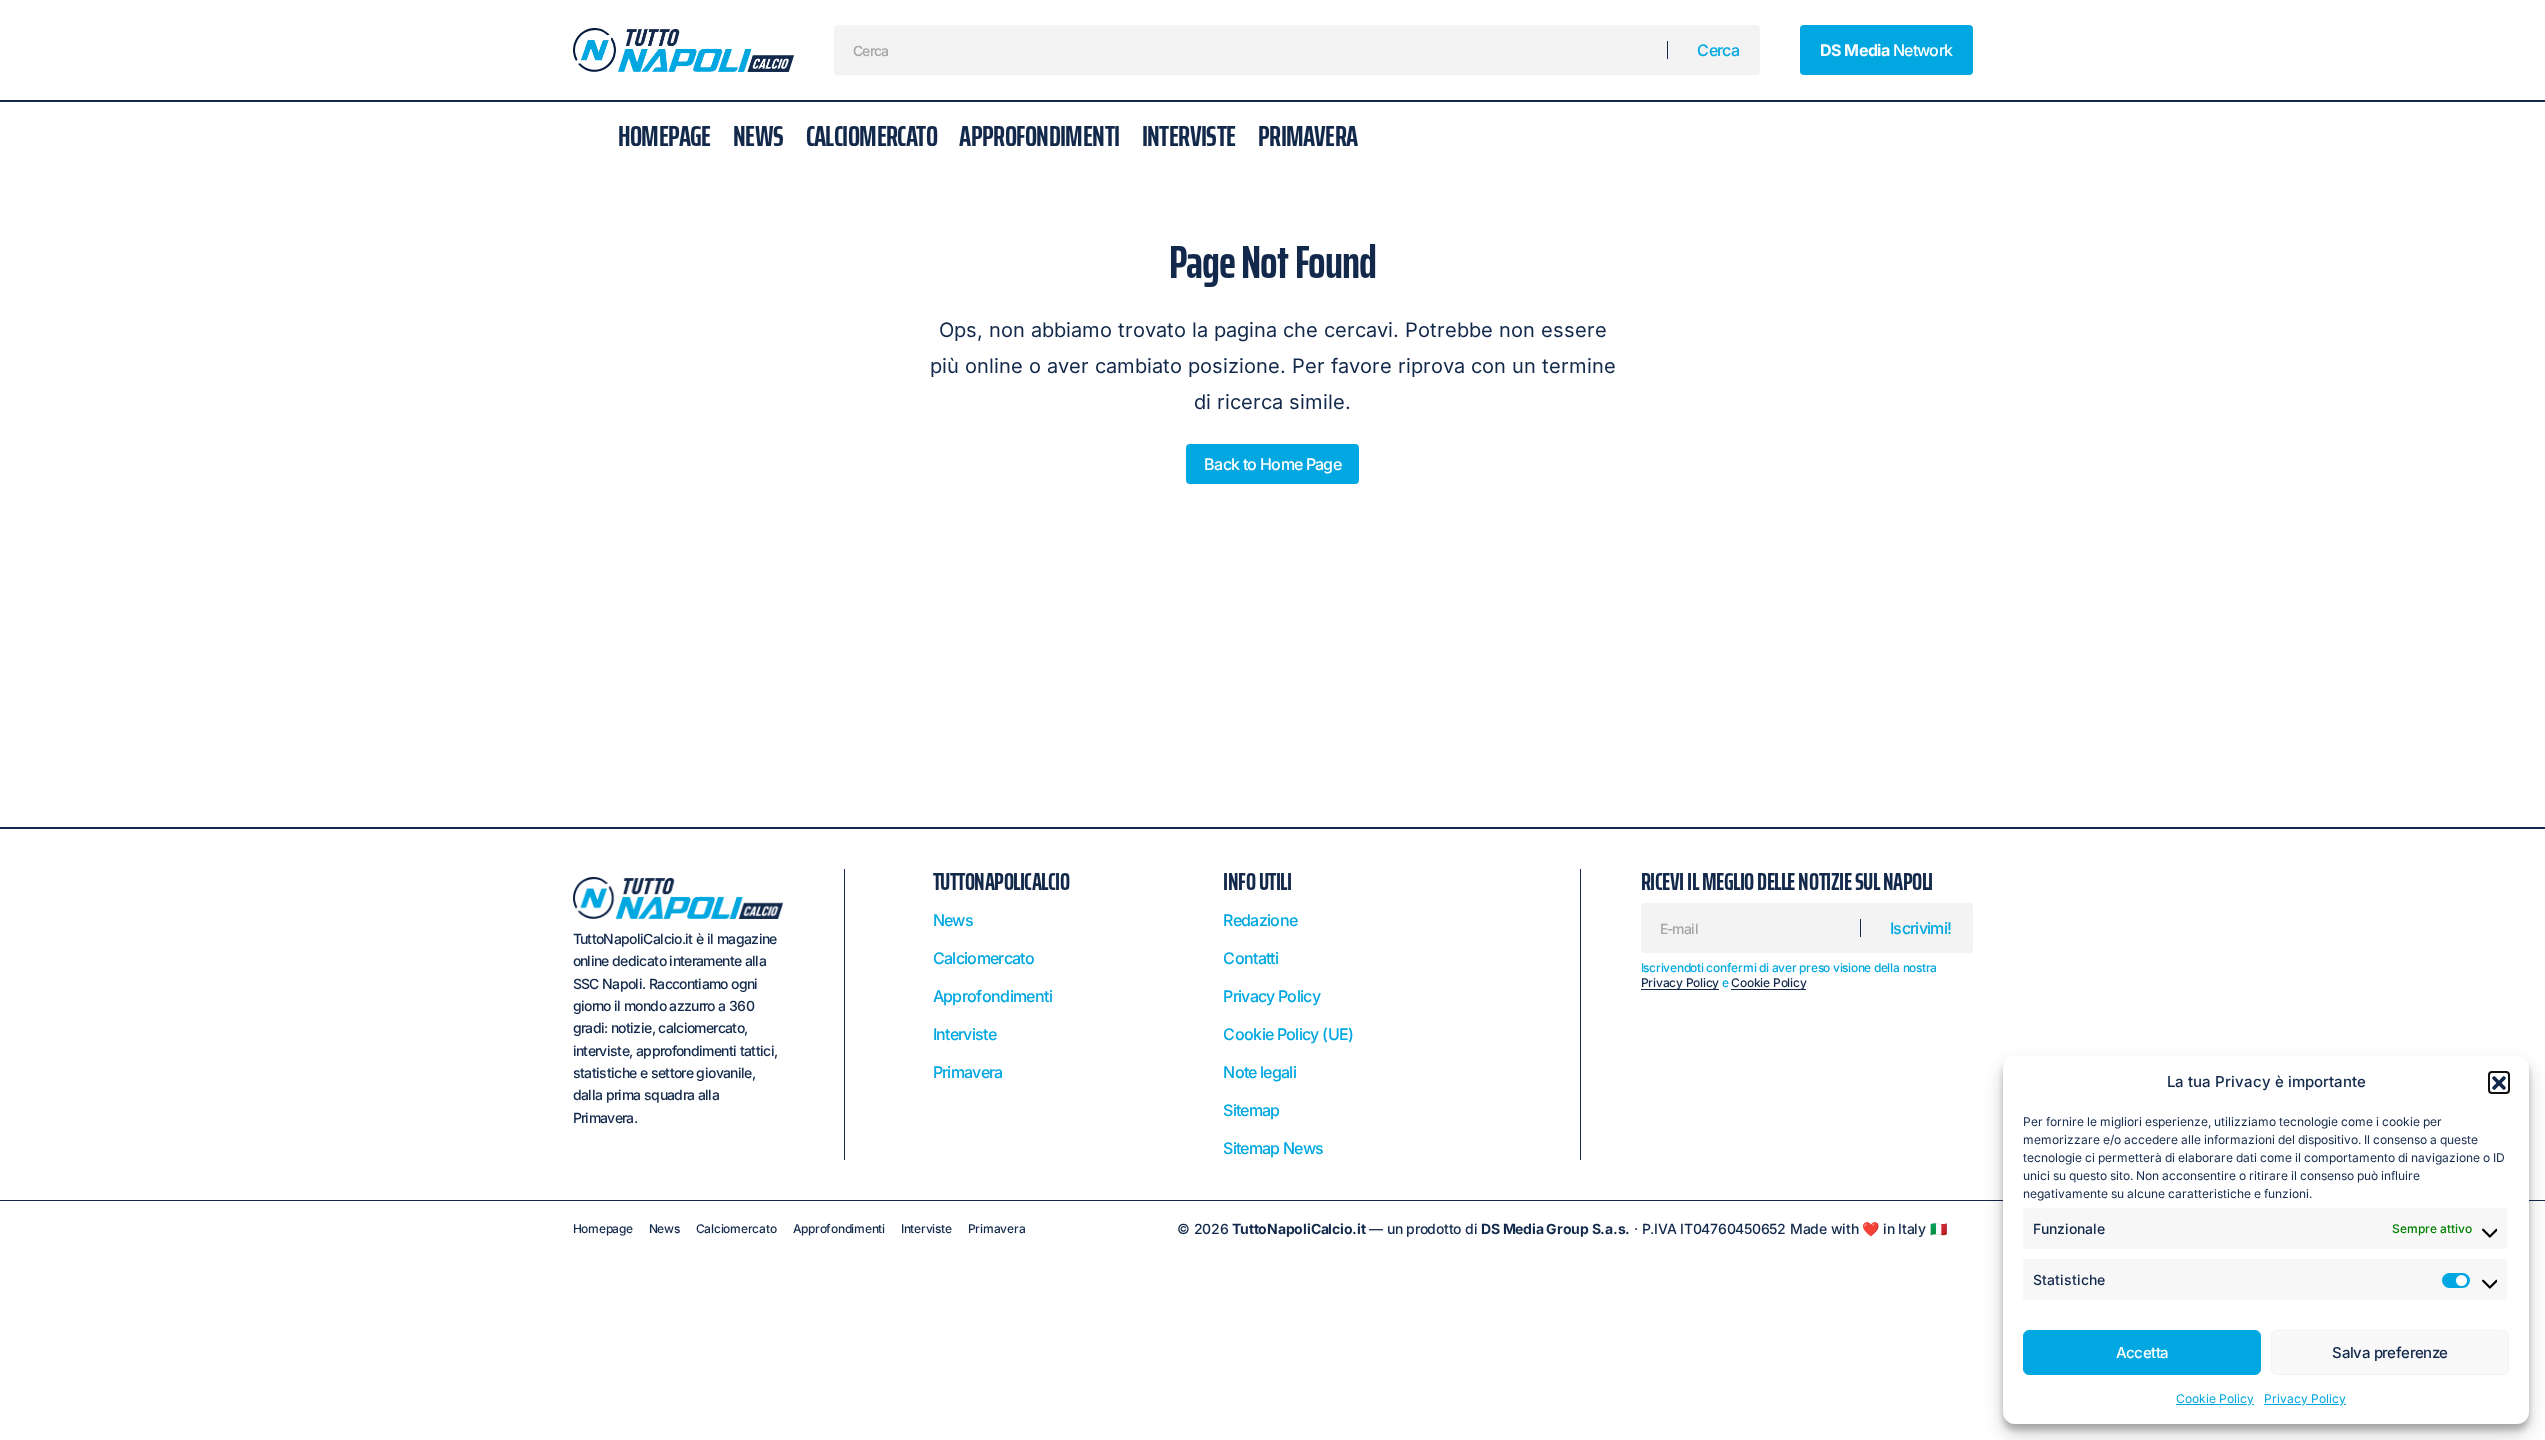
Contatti (1250, 958)
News (953, 920)
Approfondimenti (992, 996)
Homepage (603, 1228)
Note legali (1259, 1072)
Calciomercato (984, 958)
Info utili (1257, 882)
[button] (2499, 1082)
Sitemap (1251, 1110)
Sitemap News (1273, 1148)
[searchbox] (1251, 50)
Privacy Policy (2305, 1398)
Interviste (965, 1034)
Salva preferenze (2389, 1352)
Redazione (1260, 920)
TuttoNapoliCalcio (1001, 882)
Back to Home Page (1272, 464)
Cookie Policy (2215, 1398)
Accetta (2142, 1352)
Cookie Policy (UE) (1288, 1034)
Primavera (968, 1072)
